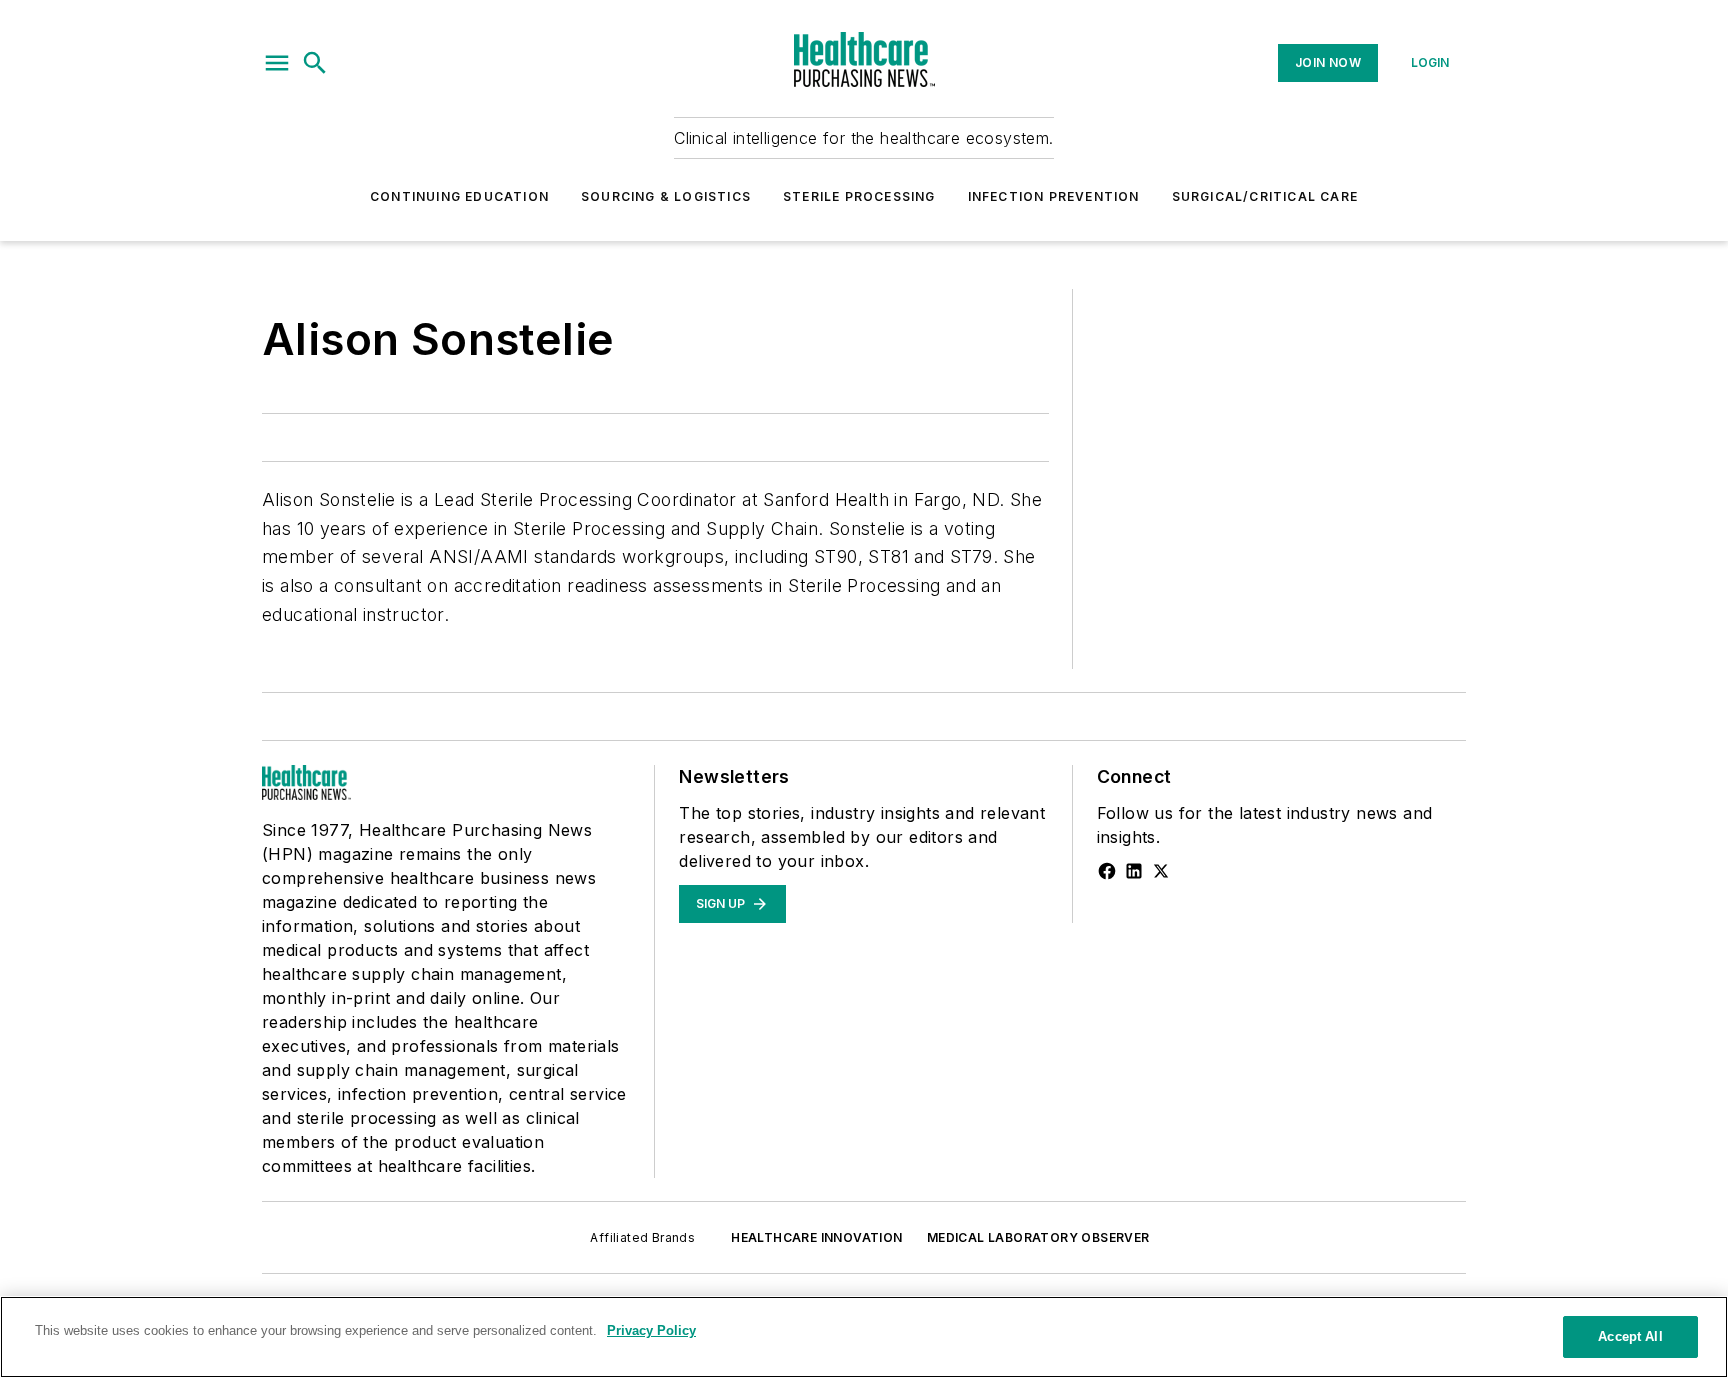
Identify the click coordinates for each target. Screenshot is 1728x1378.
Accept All (1630, 1336)
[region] (864, 1337)
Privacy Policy (651, 1330)
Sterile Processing (859, 196)
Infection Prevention (1054, 196)
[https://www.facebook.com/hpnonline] (1107, 871)
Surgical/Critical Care (1265, 196)
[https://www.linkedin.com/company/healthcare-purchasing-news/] (1134, 871)
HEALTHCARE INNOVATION (816, 1237)
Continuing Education (459, 196)
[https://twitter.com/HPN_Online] (1161, 871)
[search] (315, 63)
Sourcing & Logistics (666, 196)
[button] (277, 63)
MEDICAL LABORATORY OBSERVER (1038, 1237)
